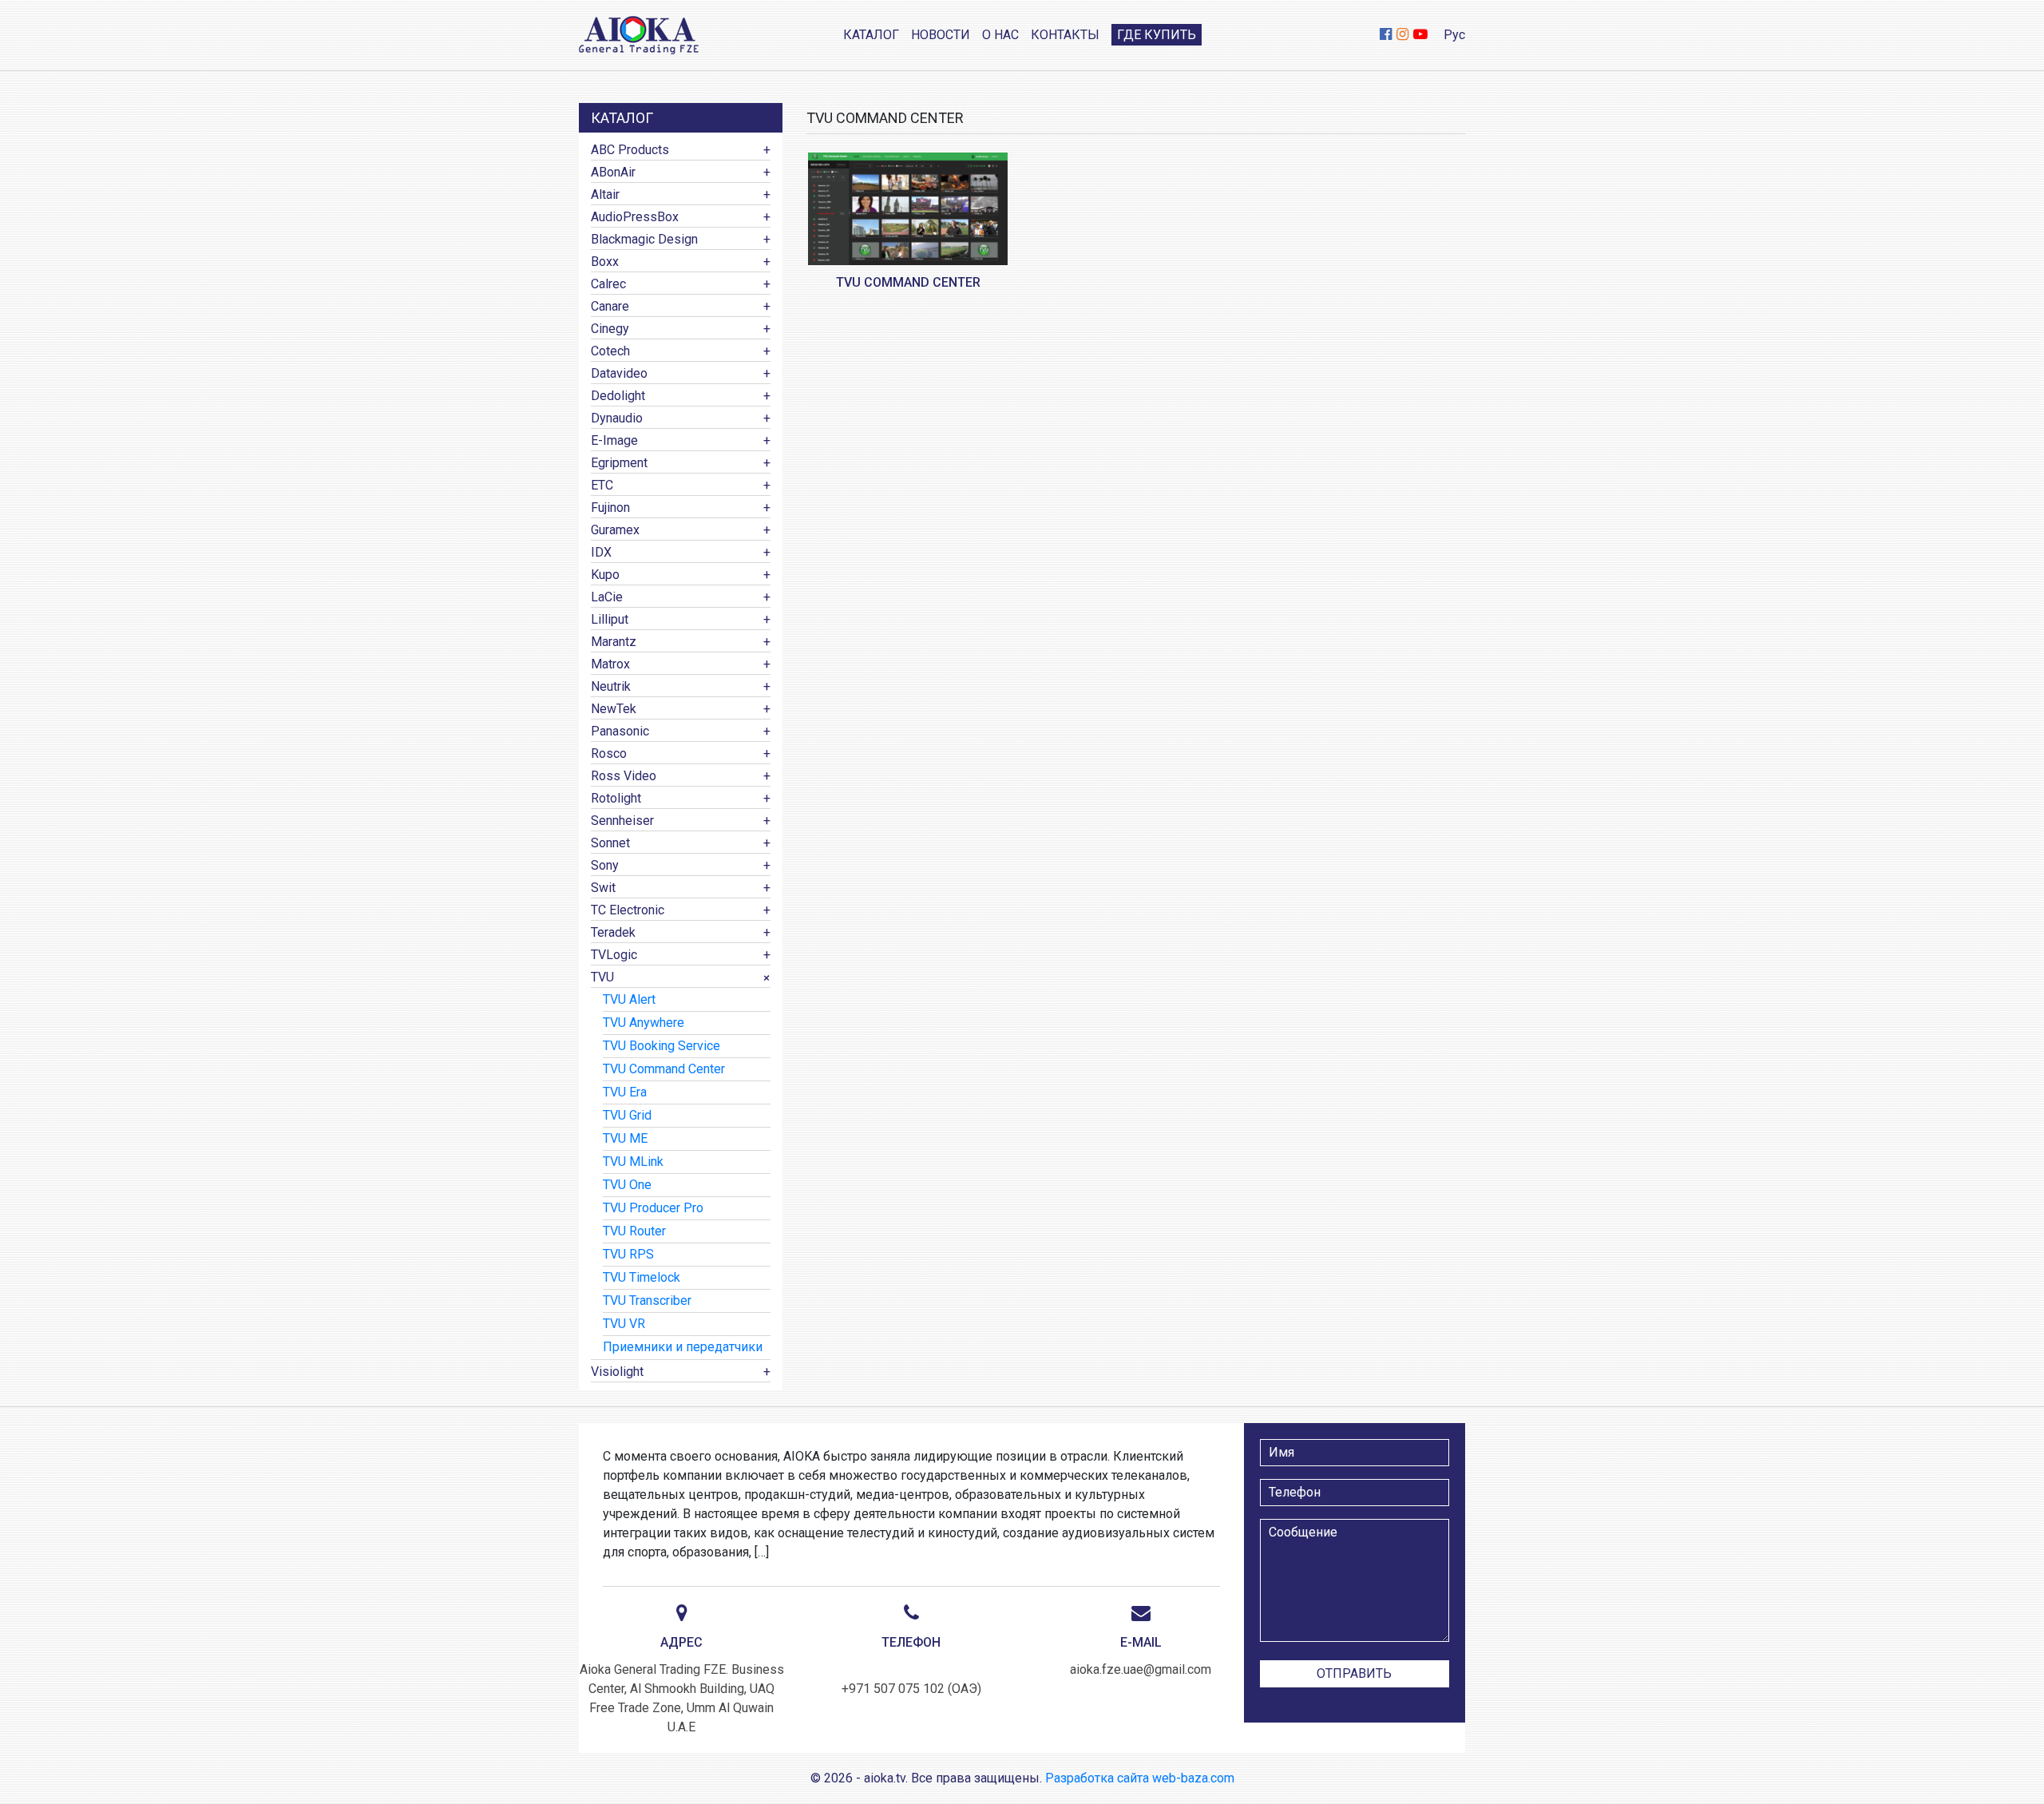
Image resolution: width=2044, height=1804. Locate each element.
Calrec (608, 284)
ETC (602, 485)
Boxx (605, 262)
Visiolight (617, 1372)
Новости (941, 35)
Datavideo (619, 373)
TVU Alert (629, 999)
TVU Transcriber (647, 1300)
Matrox (610, 664)
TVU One (627, 1185)
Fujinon (610, 507)
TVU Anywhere (644, 1023)
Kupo (605, 575)
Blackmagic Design (644, 239)
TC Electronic (628, 910)
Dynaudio (617, 418)
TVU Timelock (642, 1277)
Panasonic (620, 731)
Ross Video (624, 776)
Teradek (613, 932)
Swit (603, 888)
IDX (601, 552)
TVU (602, 977)
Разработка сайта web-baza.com (1140, 1778)
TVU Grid (627, 1115)
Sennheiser (622, 821)
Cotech (610, 351)
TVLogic (614, 955)
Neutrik (611, 686)
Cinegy (610, 329)
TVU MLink (633, 1162)
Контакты (1065, 35)
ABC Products (630, 150)
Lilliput (610, 619)
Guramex (615, 530)
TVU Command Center (664, 1069)
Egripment (619, 463)
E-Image (614, 440)
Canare (610, 306)
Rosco (609, 753)
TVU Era (625, 1092)
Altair (605, 194)
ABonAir (613, 172)
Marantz (614, 642)
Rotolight (616, 798)
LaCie (607, 597)
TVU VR (624, 1324)
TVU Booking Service (662, 1046)
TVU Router (634, 1231)
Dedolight (618, 396)
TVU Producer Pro (653, 1208)
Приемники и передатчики (683, 1347)
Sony (605, 865)
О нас (1000, 35)
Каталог (871, 35)
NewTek (614, 709)
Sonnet (610, 843)
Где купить (1157, 35)
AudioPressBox (635, 217)
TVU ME (625, 1138)
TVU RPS (628, 1254)
